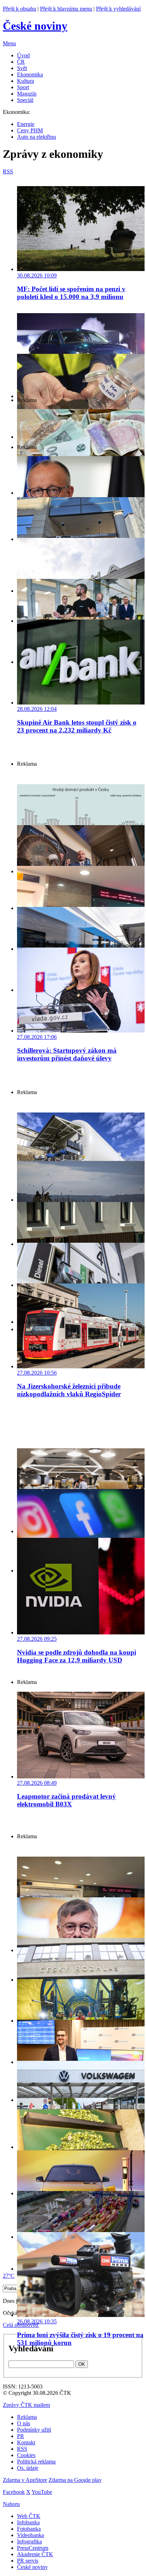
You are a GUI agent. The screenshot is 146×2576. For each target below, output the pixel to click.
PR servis (28, 2561)
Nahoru (11, 2504)
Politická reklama (36, 2462)
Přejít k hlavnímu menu (66, 9)
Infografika (29, 2541)
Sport (23, 87)
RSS (22, 2449)
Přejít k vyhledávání (118, 9)
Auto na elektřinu (36, 137)
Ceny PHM (30, 130)
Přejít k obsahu (19, 9)
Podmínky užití (34, 2430)
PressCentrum (33, 2548)
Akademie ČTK (35, 2554)
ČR (21, 62)
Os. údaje (28, 2468)
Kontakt (26, 2442)
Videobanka (30, 2535)
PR (21, 2436)
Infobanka (28, 2522)
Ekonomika (30, 74)
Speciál (25, 100)
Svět (22, 68)
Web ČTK (29, 2516)
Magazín (27, 94)
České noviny (32, 2567)
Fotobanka (29, 2529)
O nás (24, 2423)
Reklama (27, 2417)
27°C (9, 2276)
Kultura (26, 81)
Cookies (26, 2455)
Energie (26, 124)
